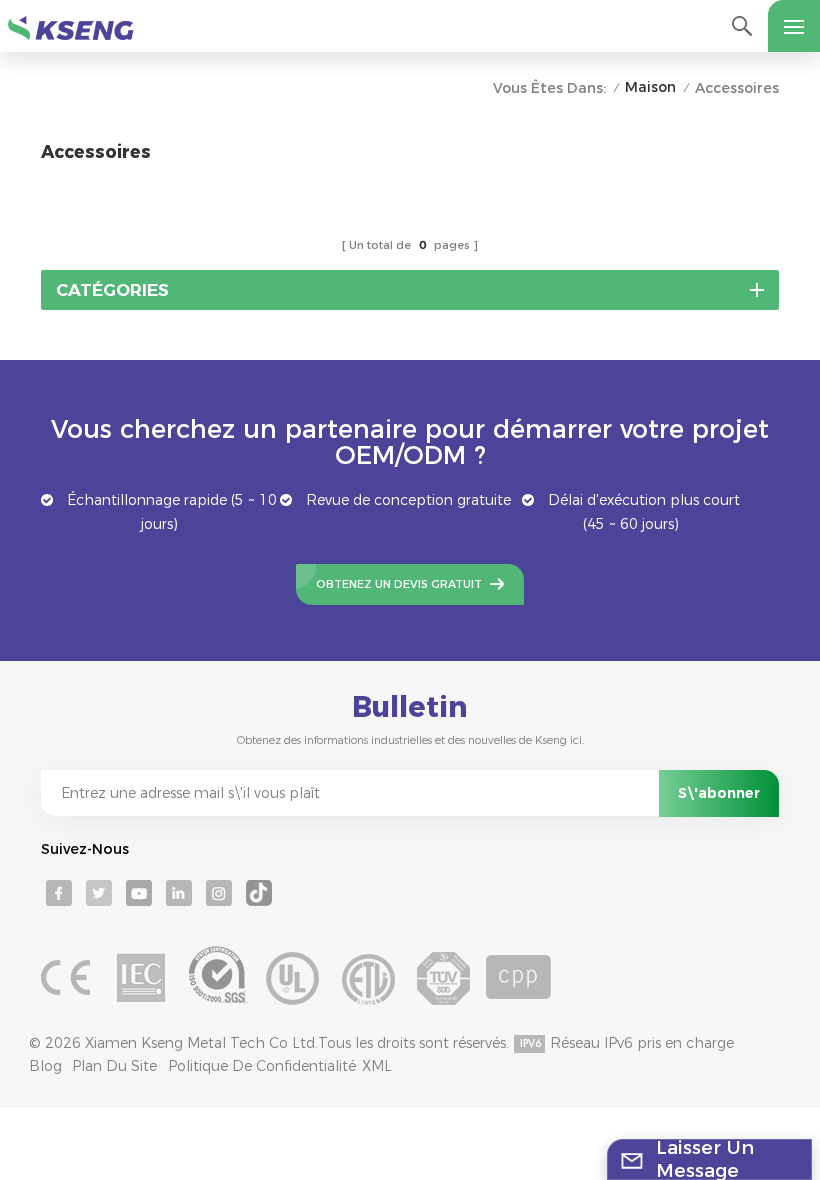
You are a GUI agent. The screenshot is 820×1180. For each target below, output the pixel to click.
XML (377, 1066)
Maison (650, 87)
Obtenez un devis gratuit (399, 584)
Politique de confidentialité (262, 1066)
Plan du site (114, 1066)
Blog (45, 1066)
